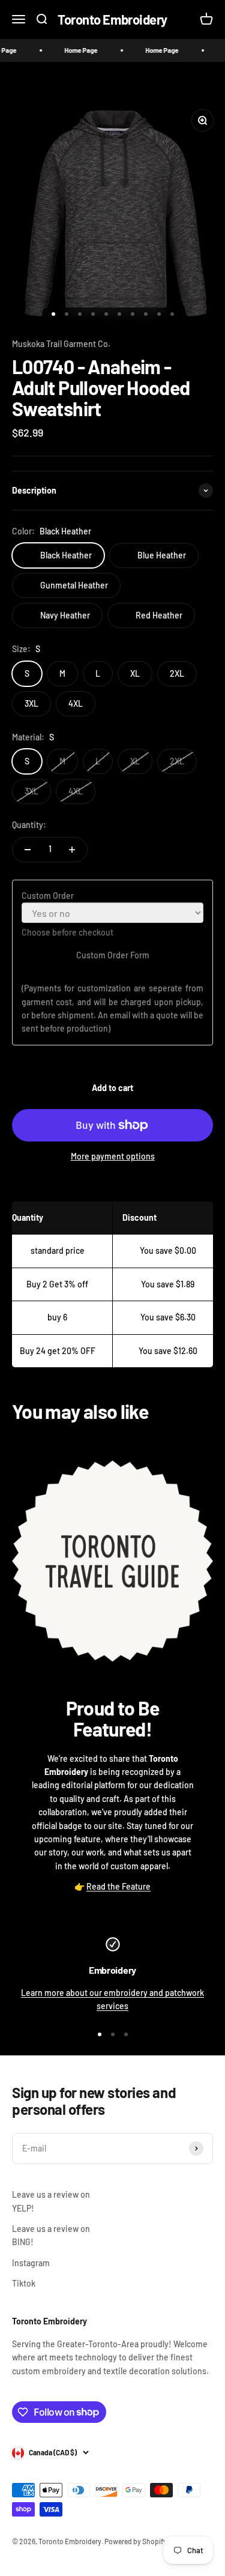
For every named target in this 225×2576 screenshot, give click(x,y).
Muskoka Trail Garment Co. (61, 344)
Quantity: (29, 825)
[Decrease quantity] (28, 850)
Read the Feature (118, 1886)
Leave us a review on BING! (51, 2235)
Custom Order (48, 896)
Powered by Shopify (136, 2541)
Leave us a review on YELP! (51, 2201)
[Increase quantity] (72, 850)
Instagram (31, 2263)
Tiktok (24, 2283)
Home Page (72, 50)
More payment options (113, 1156)
